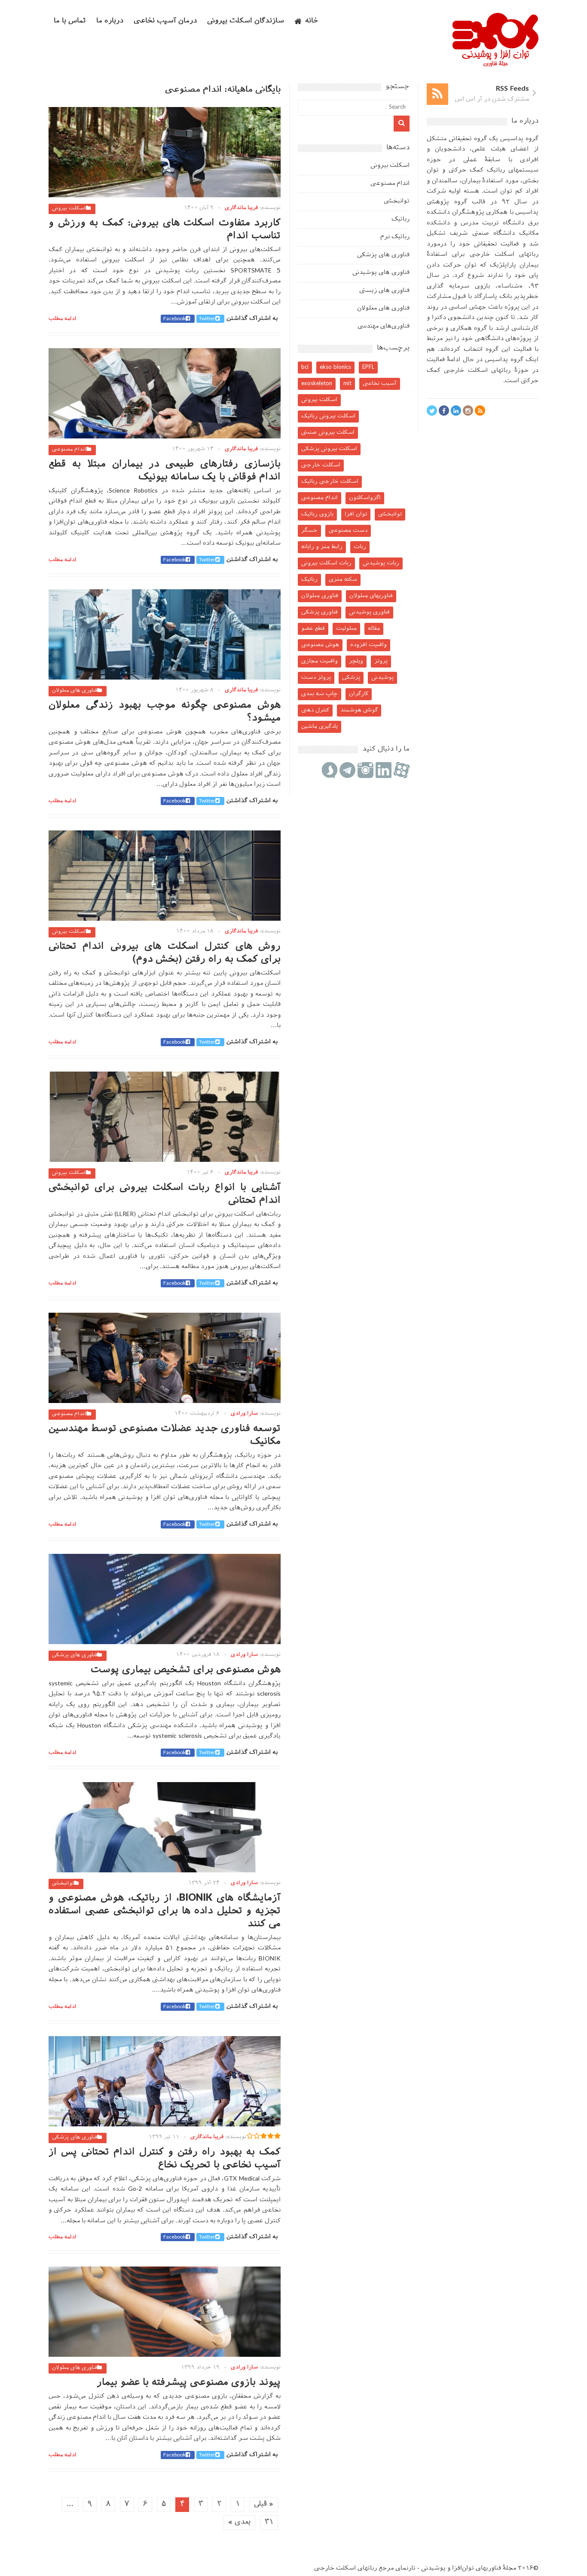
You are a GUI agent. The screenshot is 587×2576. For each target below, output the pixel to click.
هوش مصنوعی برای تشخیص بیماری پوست (186, 1670)
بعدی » (239, 2522)
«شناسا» (510, 286)
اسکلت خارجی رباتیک (330, 482)
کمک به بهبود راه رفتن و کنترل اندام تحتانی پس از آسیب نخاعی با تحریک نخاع (165, 2159)
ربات (360, 547)
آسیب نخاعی (380, 384)
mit (347, 384)
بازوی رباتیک (317, 514)
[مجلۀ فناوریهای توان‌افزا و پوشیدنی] (495, 64)
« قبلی (264, 2504)
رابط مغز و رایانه (322, 547)
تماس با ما (70, 21)
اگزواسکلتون (365, 498)
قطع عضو (313, 629)
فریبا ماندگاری (241, 208)
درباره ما (110, 21)
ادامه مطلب (63, 319)
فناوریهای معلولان (371, 596)
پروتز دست (316, 678)
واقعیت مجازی (319, 661)
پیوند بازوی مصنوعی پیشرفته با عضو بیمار (189, 2383)
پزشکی (351, 678)
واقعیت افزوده (368, 645)
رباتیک (401, 219)
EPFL (368, 367)
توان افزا (356, 514)
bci (305, 367)
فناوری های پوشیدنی (381, 273)
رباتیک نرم (395, 237)
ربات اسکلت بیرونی (326, 563)
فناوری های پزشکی (75, 1655)
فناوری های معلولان (75, 691)
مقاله (374, 629)
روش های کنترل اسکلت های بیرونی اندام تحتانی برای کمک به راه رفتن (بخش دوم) (165, 953)
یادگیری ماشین (319, 727)
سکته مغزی (343, 580)
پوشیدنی (382, 678)
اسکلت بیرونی (69, 208)
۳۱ (269, 2522)
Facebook (174, 319)
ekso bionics (335, 367)
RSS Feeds (512, 89)
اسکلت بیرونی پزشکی (329, 449)
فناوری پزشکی (319, 612)
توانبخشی (63, 1884)
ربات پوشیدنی (381, 563)
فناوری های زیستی (384, 291)
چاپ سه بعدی (319, 694)
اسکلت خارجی (321, 465)
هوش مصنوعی (320, 645)
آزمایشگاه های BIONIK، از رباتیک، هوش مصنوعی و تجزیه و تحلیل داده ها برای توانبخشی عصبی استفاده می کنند (165, 1911)
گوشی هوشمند (359, 710)
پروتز (381, 661)
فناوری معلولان (320, 596)
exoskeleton (317, 384)
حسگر (309, 531)
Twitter (207, 319)
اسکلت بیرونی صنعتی (328, 433)
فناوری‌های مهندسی (384, 326)
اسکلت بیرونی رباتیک (328, 416)
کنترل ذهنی (315, 710)
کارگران (359, 694)
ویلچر (356, 661)
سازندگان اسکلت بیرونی (246, 21)
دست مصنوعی (348, 531)
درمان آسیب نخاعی (165, 21)
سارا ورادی (244, 1414)
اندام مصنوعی (69, 450)
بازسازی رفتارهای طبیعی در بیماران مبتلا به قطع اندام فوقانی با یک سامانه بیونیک (165, 471)
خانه (312, 21)
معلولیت (346, 629)
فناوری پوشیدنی (369, 612)
